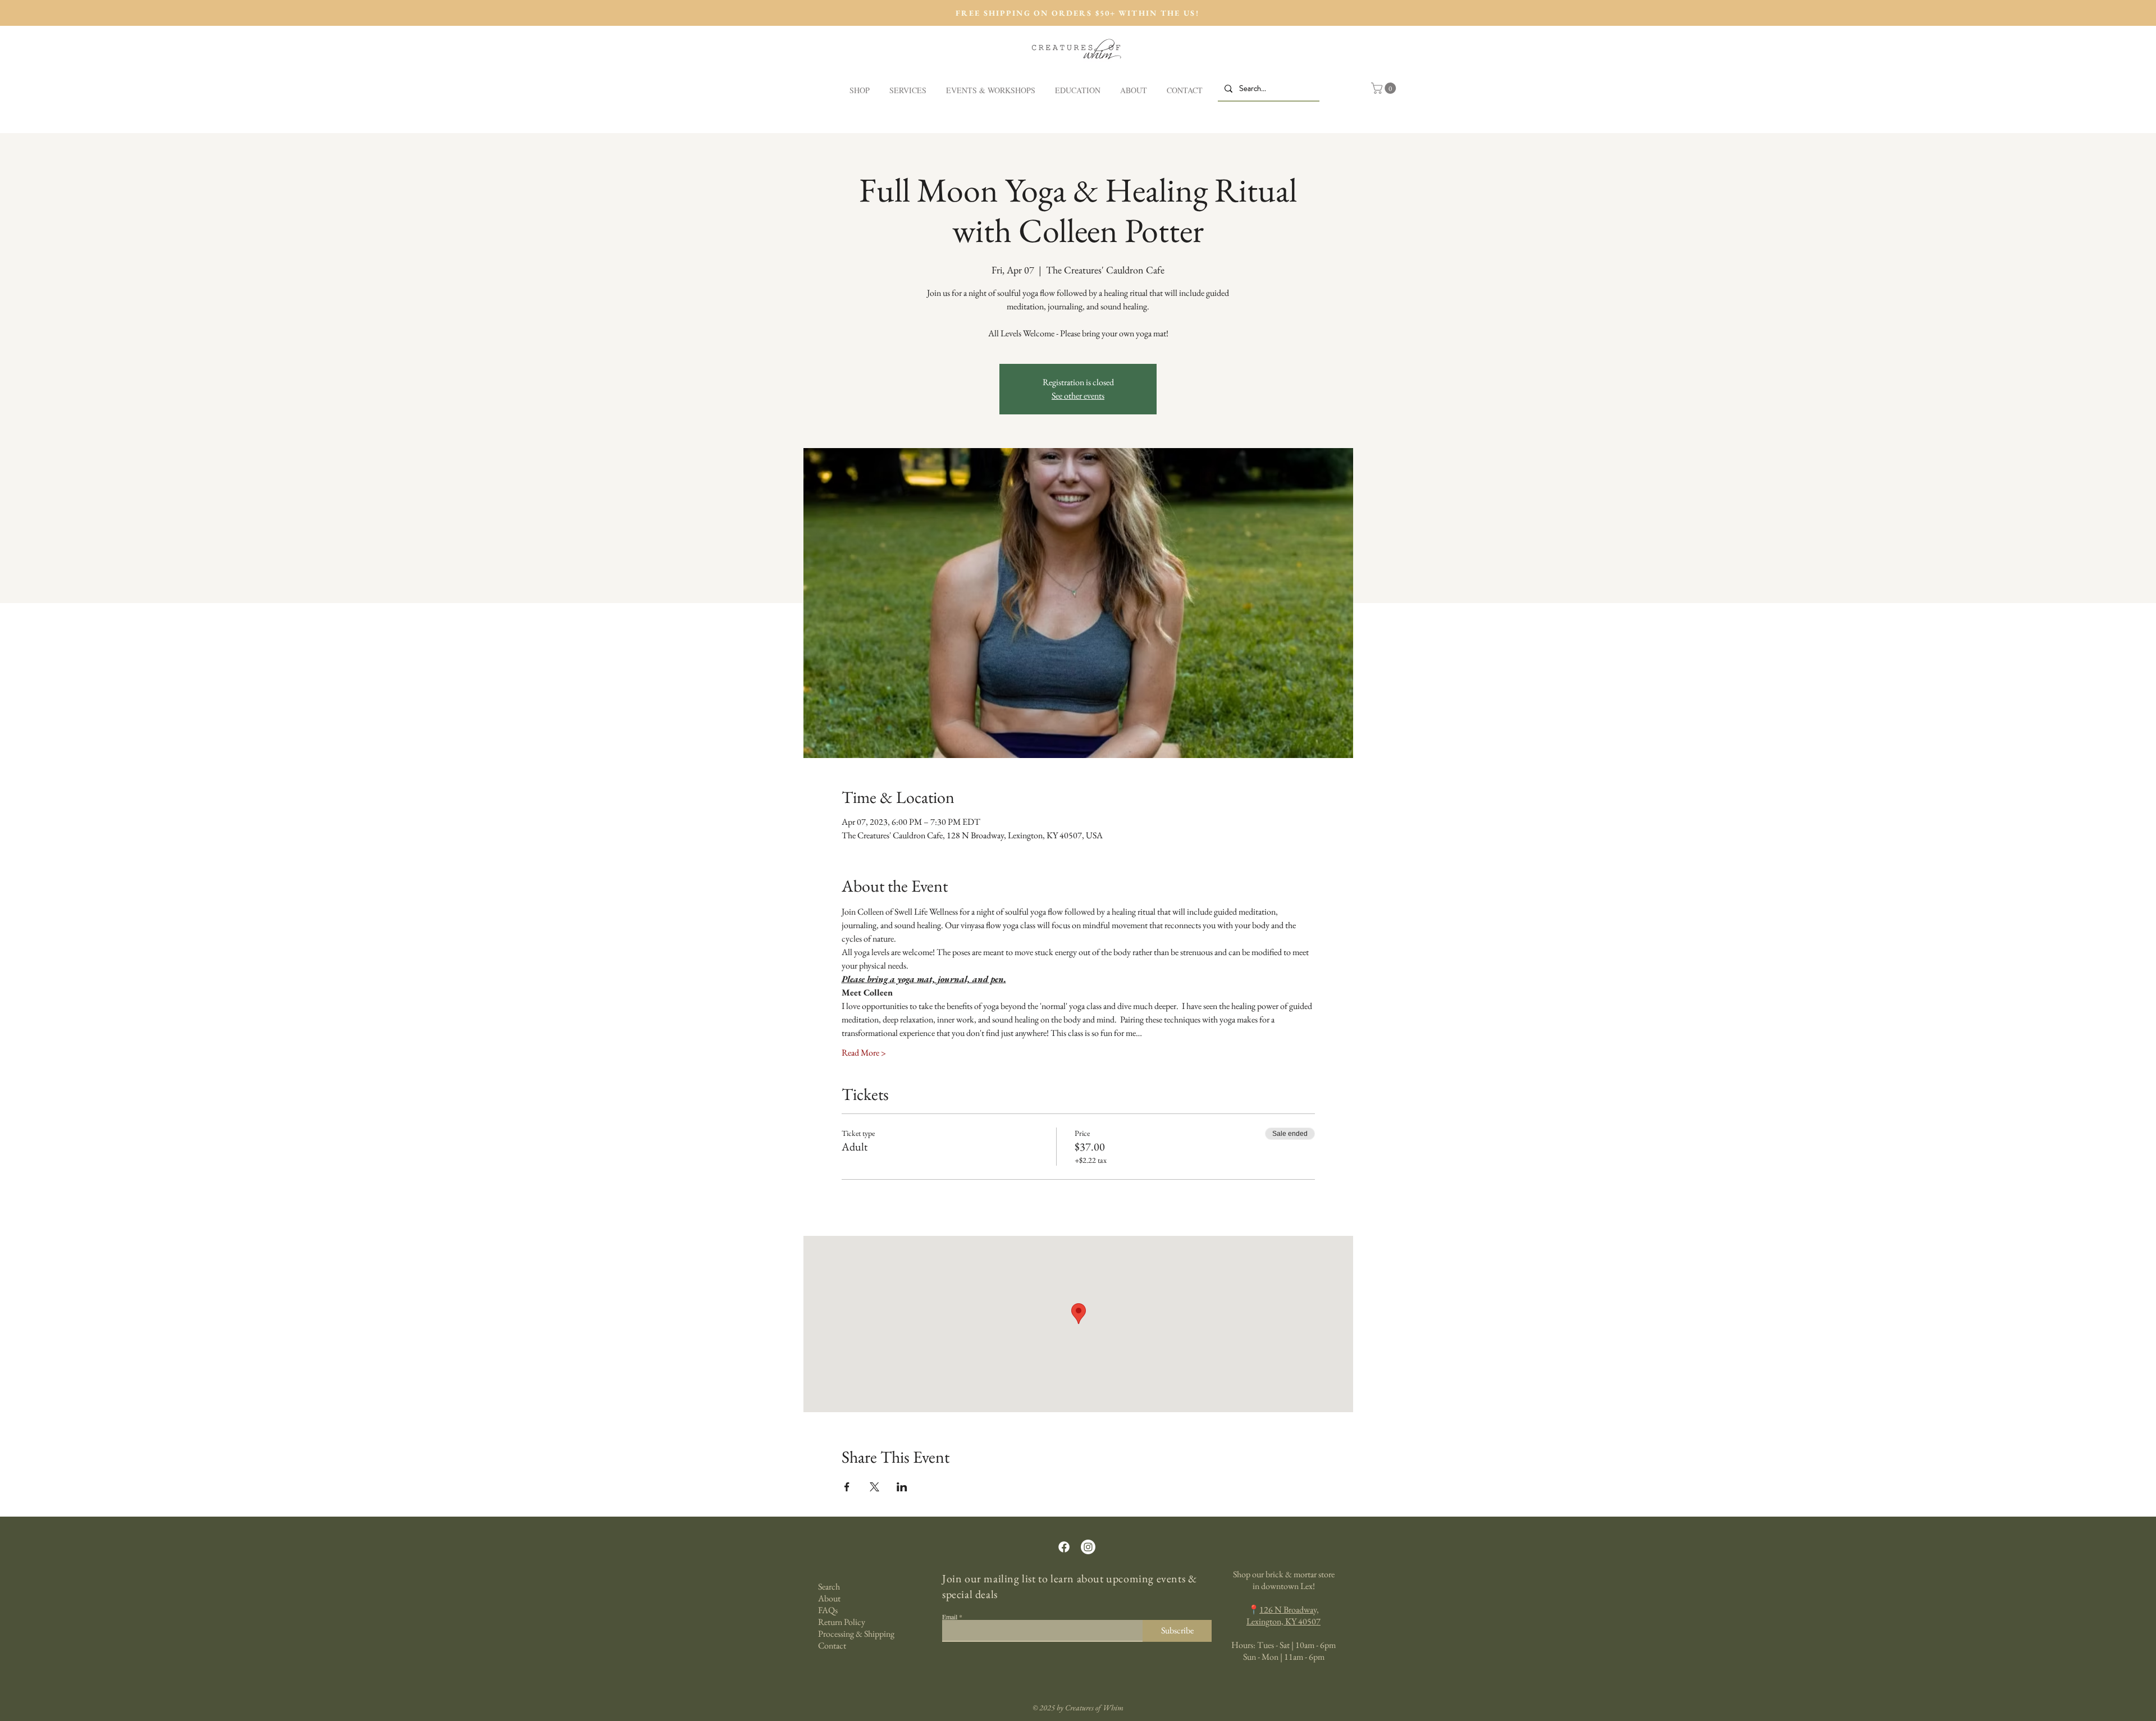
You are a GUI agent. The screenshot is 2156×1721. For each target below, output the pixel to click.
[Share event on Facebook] (847, 1487)
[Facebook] (1064, 1547)
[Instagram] (1088, 1547)
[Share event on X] (874, 1487)
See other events (1078, 396)
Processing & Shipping (856, 1634)
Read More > (864, 1053)
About (829, 1598)
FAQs (828, 1610)
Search (829, 1587)
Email (950, 1617)
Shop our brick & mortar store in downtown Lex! (1284, 1580)
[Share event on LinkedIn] (902, 1487)
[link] (1385, 88)
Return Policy (842, 1622)
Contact (832, 1645)
